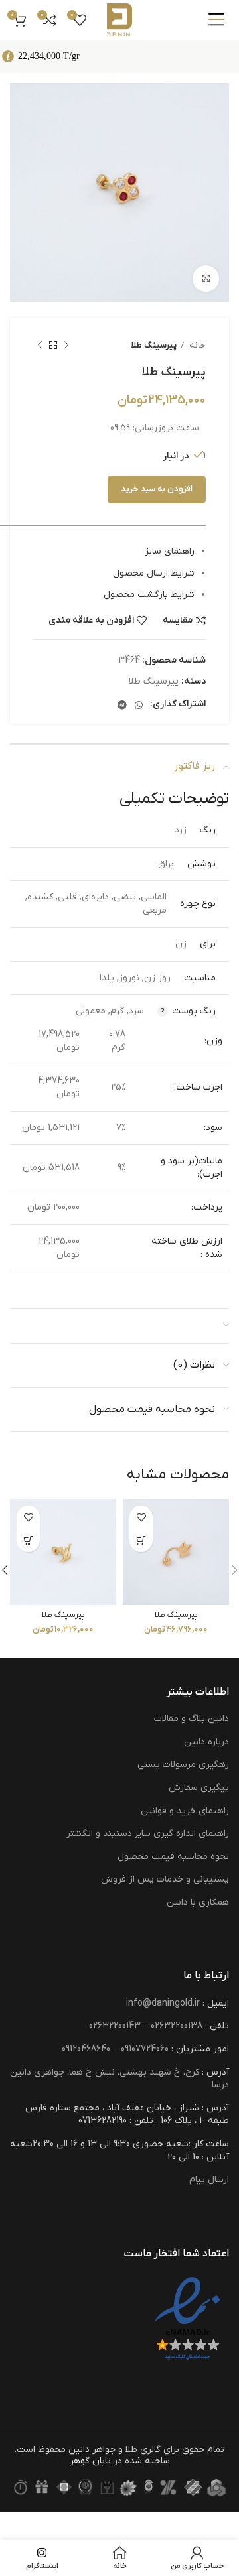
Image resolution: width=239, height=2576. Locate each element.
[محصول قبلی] (66, 346)
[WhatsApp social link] (139, 705)
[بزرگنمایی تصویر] (206, 279)
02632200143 (115, 2026)
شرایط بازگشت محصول (149, 595)
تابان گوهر (90, 2461)
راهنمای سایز (170, 551)
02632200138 (177, 2026)
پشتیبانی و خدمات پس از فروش (165, 1879)
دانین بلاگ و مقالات (192, 1719)
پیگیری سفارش (199, 1788)
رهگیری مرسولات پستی (183, 1765)
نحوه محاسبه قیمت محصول (173, 1857)
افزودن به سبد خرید (157, 489)
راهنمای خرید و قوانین (185, 1811)
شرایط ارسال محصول (154, 573)
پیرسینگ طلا (154, 345)
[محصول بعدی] (40, 346)
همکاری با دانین (198, 1902)
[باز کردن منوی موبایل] (216, 20)
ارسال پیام (209, 2180)
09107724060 (145, 2049)
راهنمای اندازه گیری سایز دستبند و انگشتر (148, 1834)
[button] (141, 1540)
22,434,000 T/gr (49, 56)
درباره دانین (206, 1742)
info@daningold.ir (163, 2003)
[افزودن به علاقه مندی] (141, 1517)
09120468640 (86, 2049)
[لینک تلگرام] (122, 705)
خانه (197, 345)
